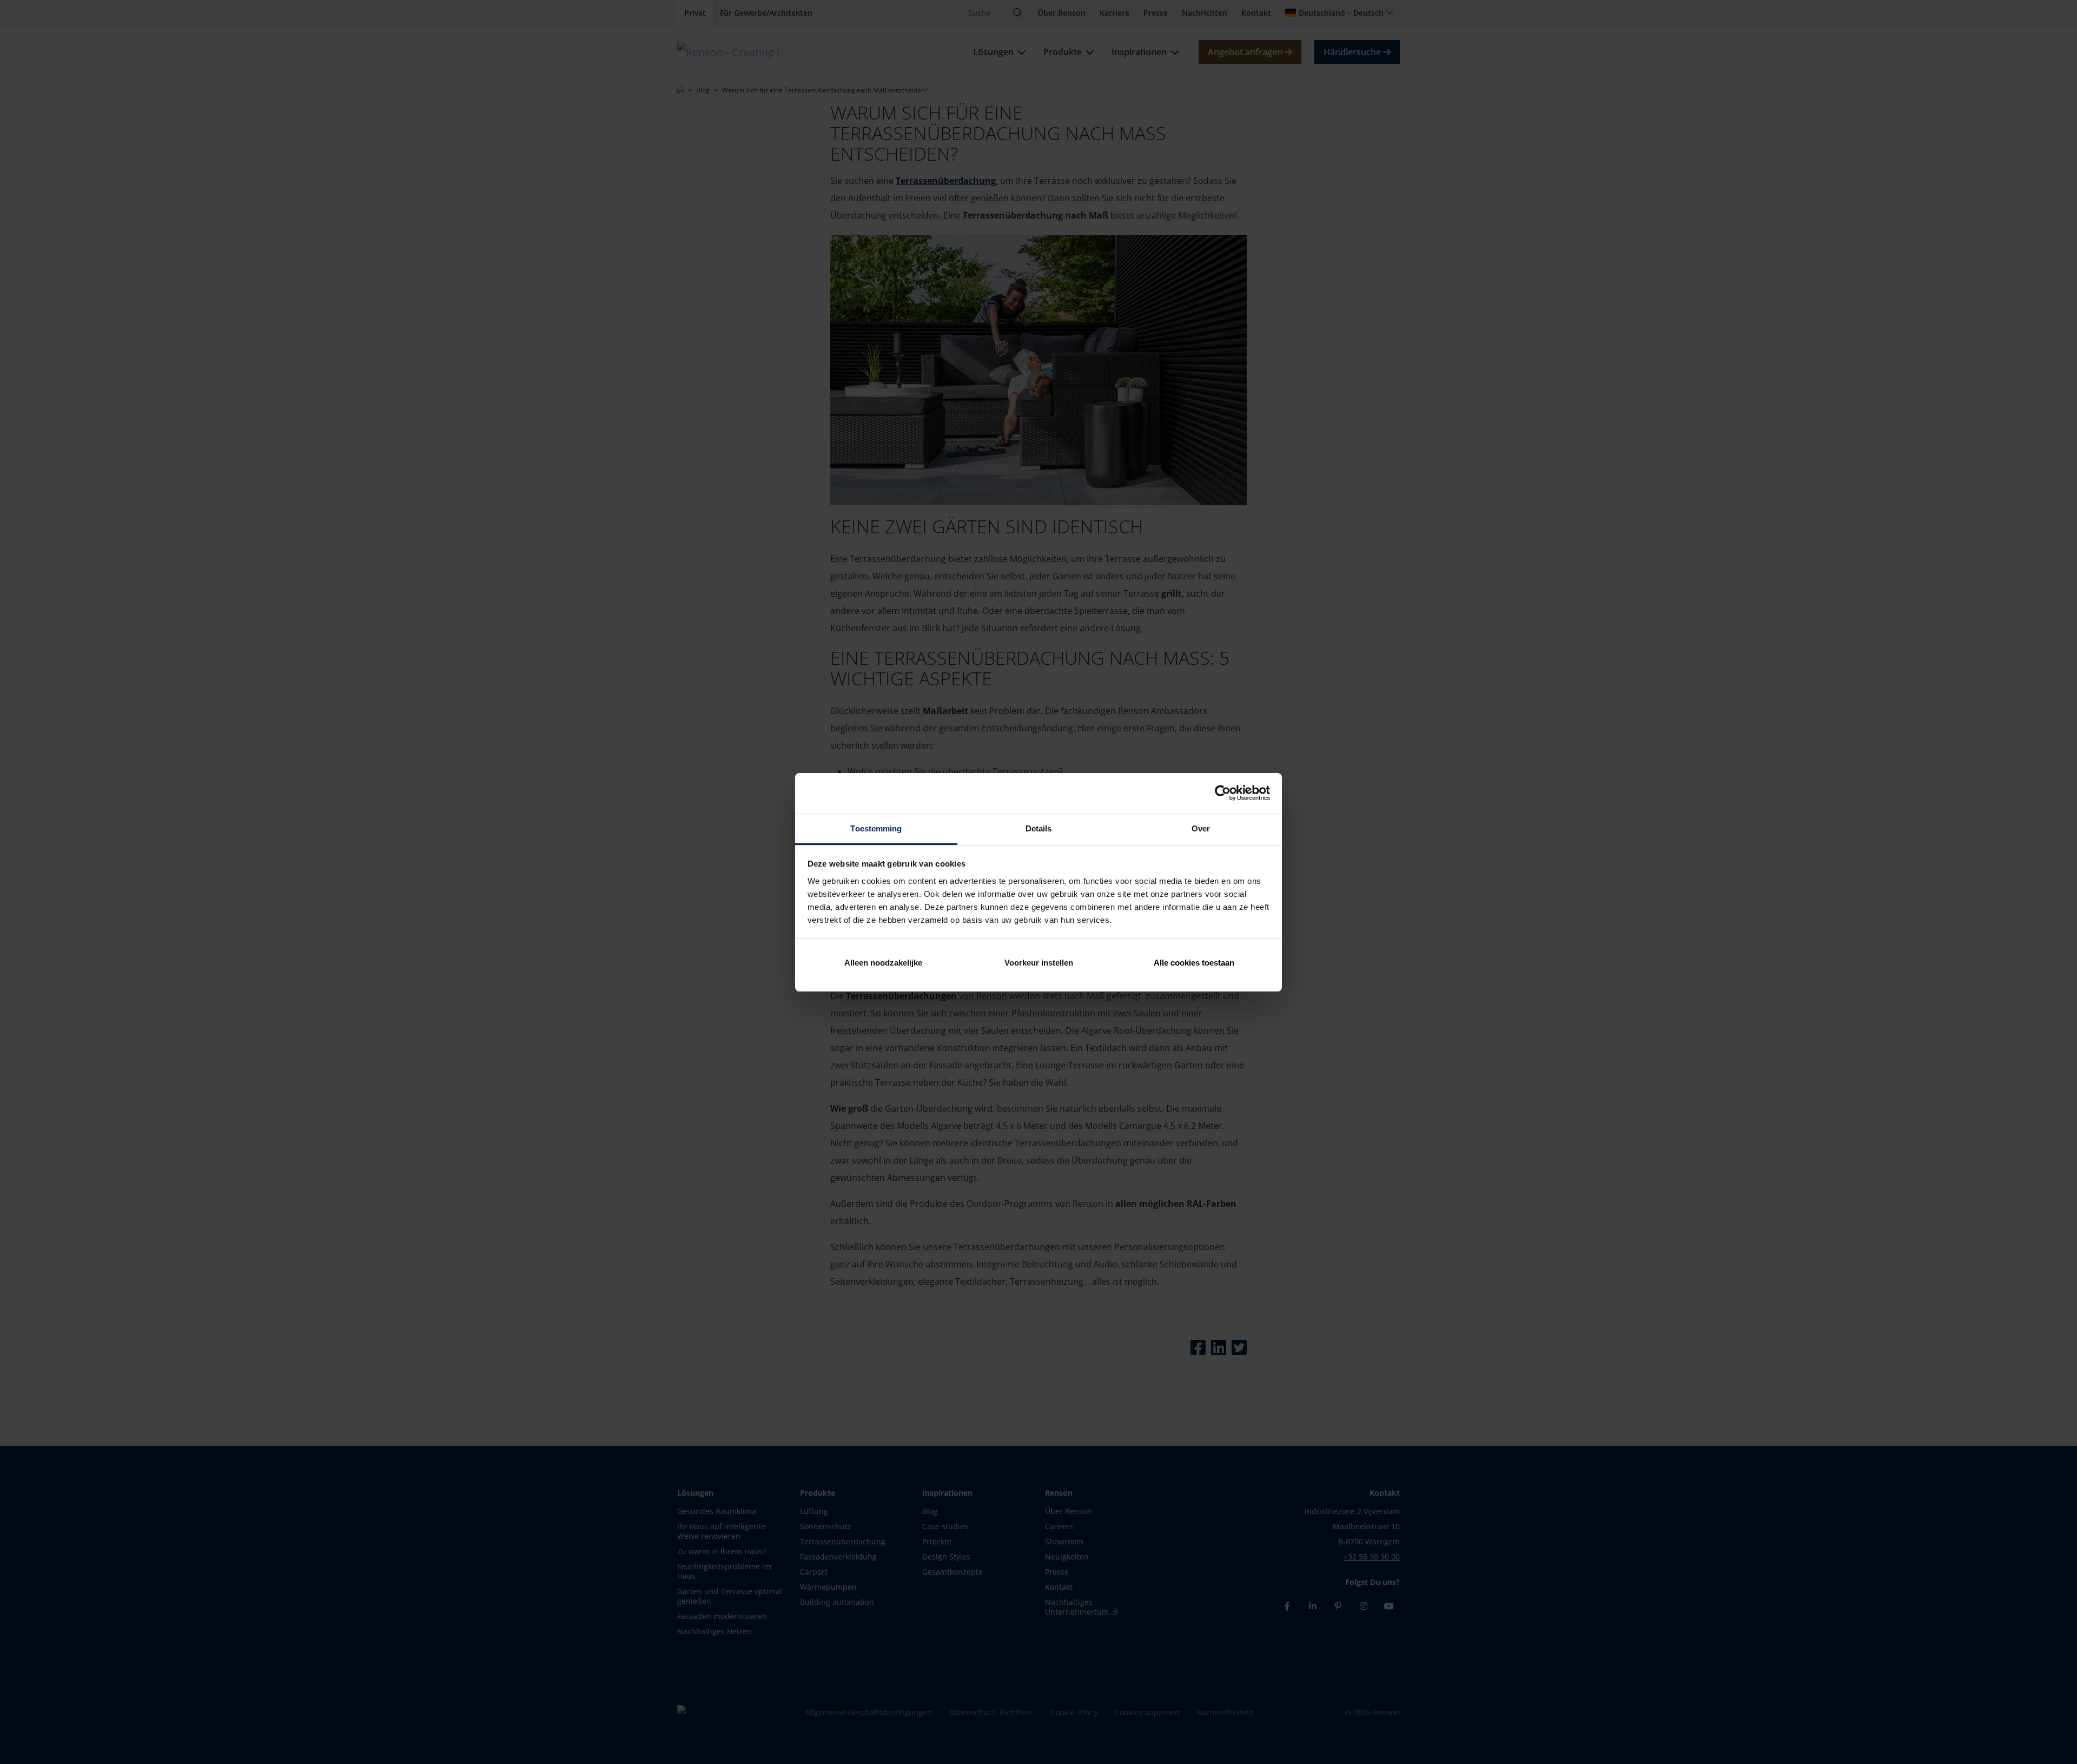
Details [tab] (1039, 828)
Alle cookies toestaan (1194, 963)
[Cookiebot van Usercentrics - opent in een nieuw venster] (1223, 793)
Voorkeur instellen (1039, 963)
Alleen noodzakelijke (883, 963)
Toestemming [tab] (876, 828)
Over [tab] (1201, 828)
